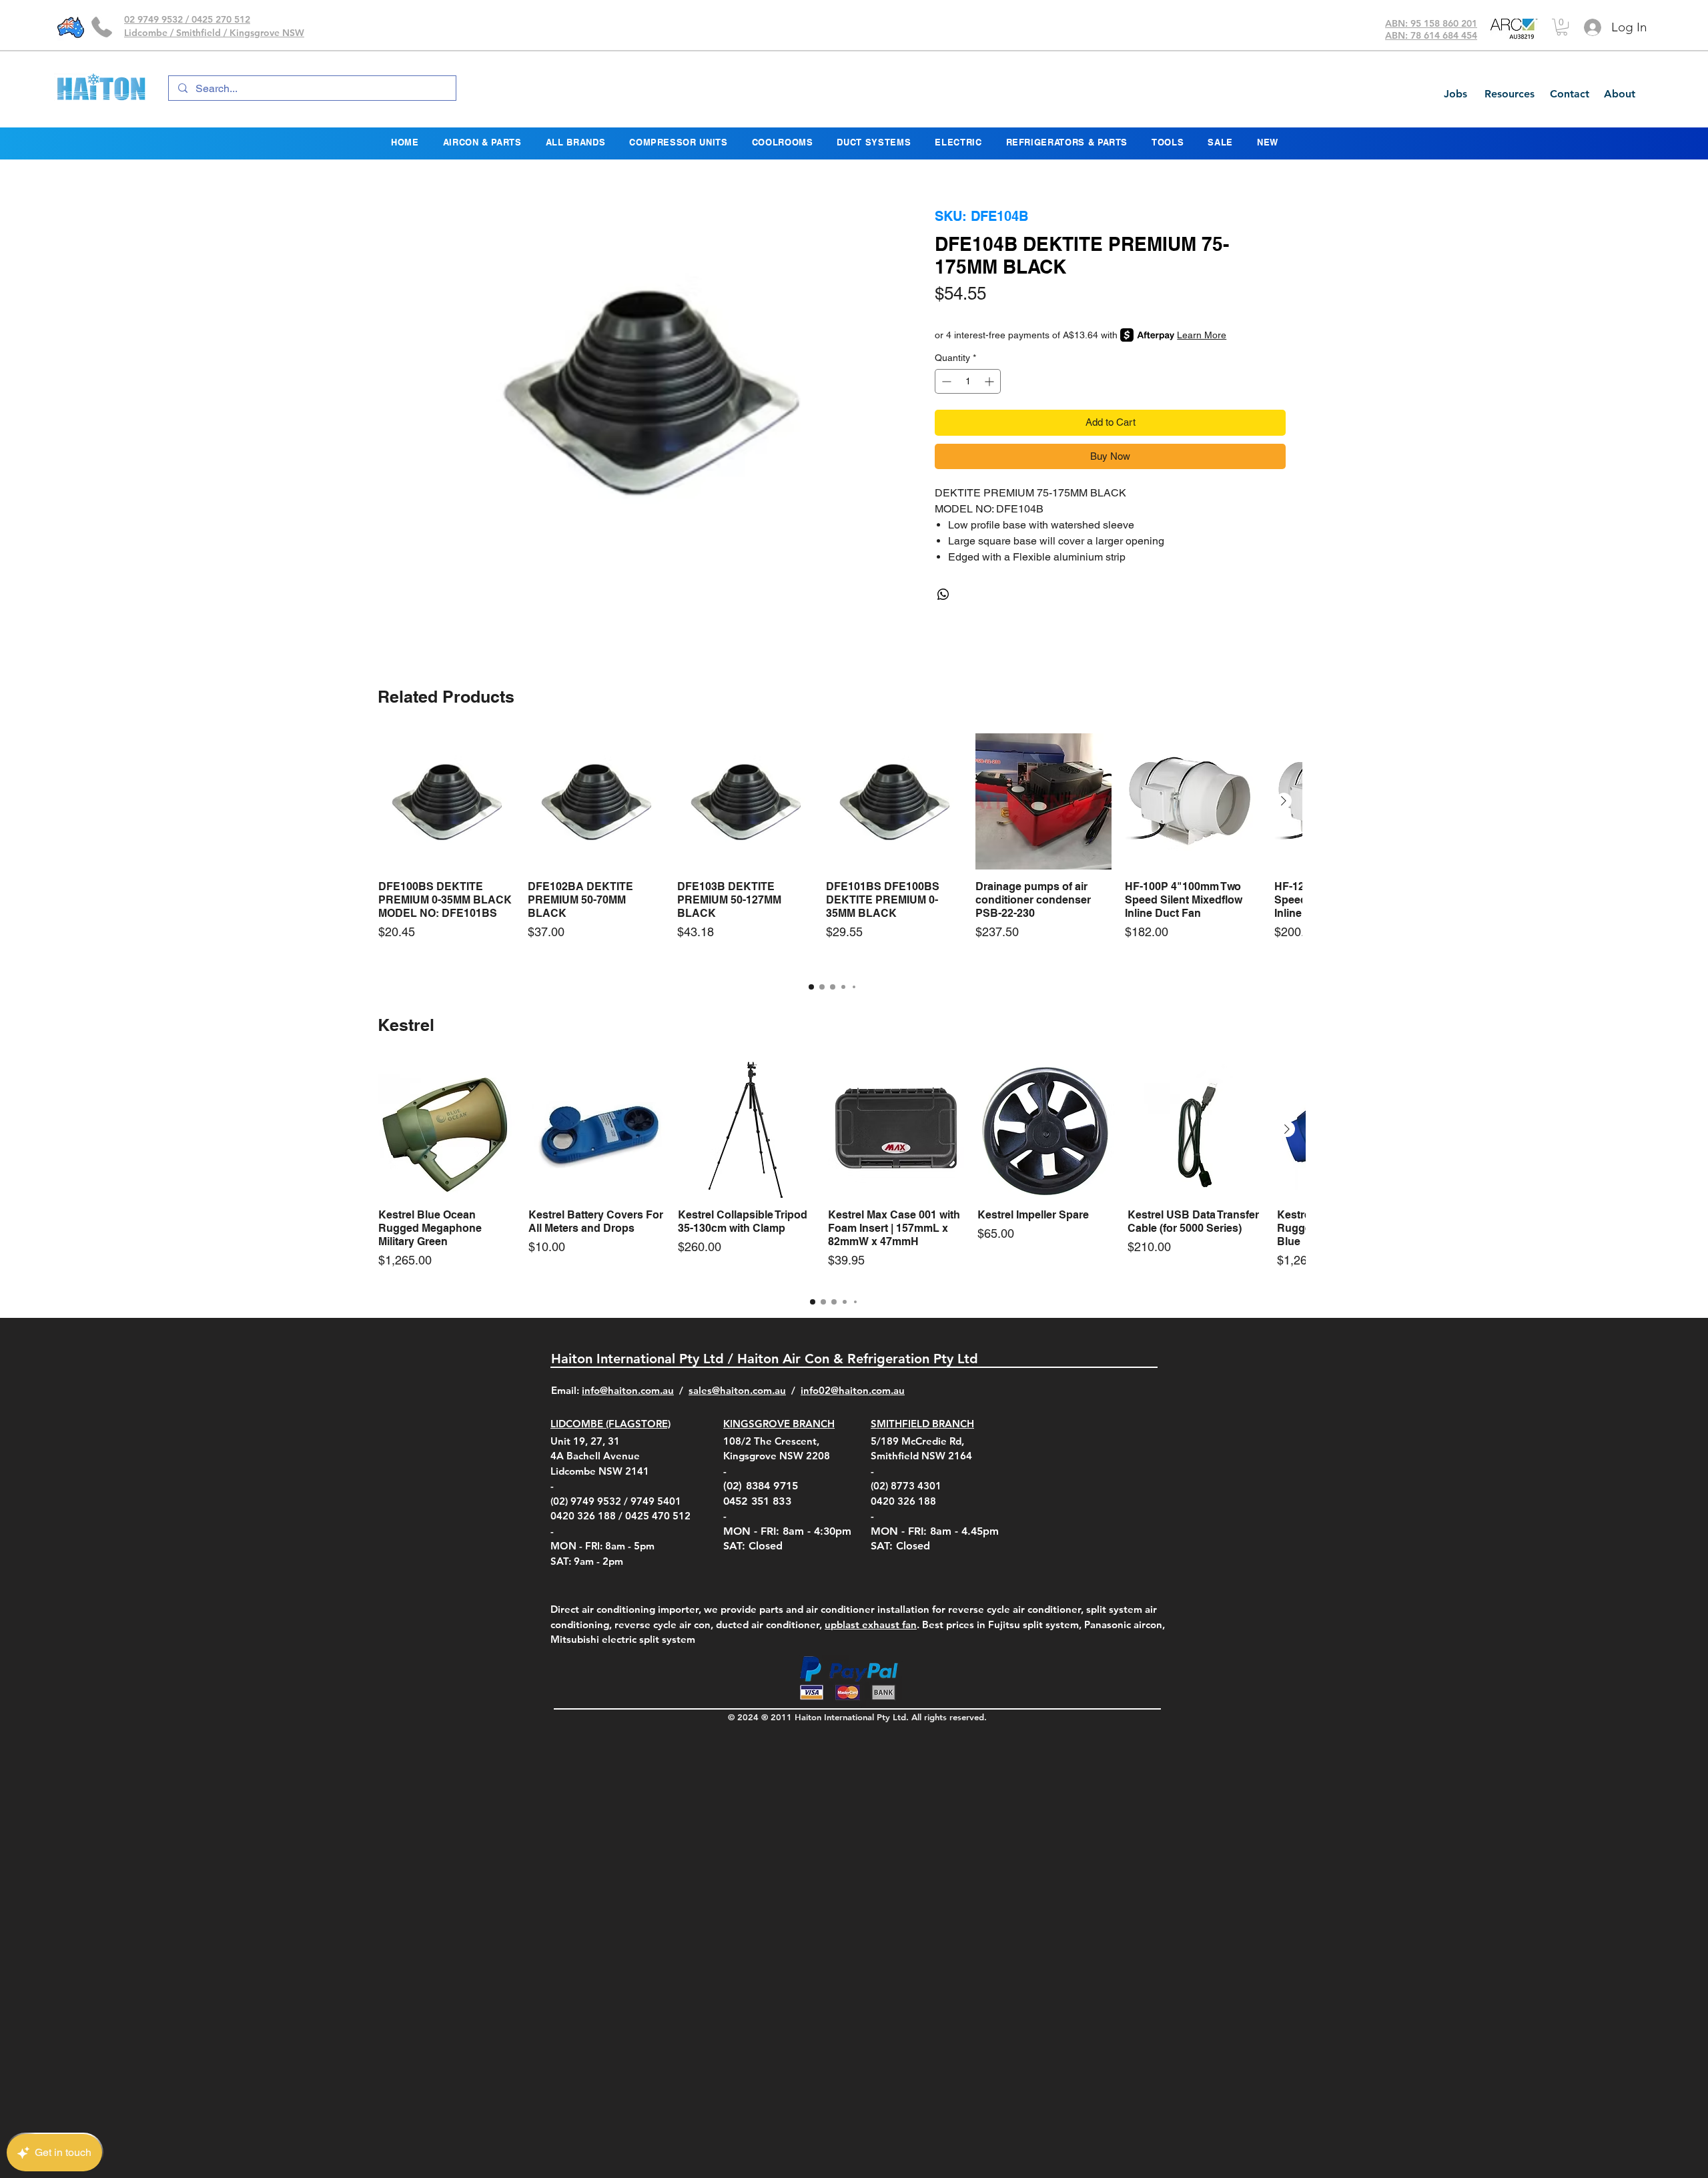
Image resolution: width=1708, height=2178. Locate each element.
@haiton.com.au (868, 1390)
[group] (832, 850)
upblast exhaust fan (871, 1624)
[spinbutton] (968, 381)
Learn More (1202, 335)
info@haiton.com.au (628, 1390)
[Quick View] (446, 801)
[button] (1562, 27)
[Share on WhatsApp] (943, 595)
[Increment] (990, 381)
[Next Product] (1284, 801)
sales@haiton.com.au (737, 1390)
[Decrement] (945, 381)
